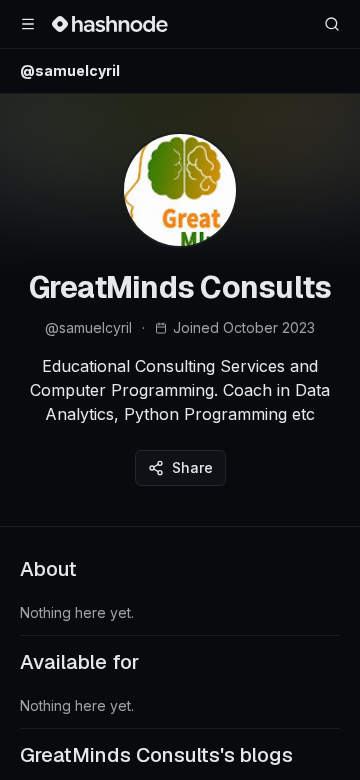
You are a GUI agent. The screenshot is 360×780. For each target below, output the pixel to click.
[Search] (332, 24)
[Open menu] (28, 24)
